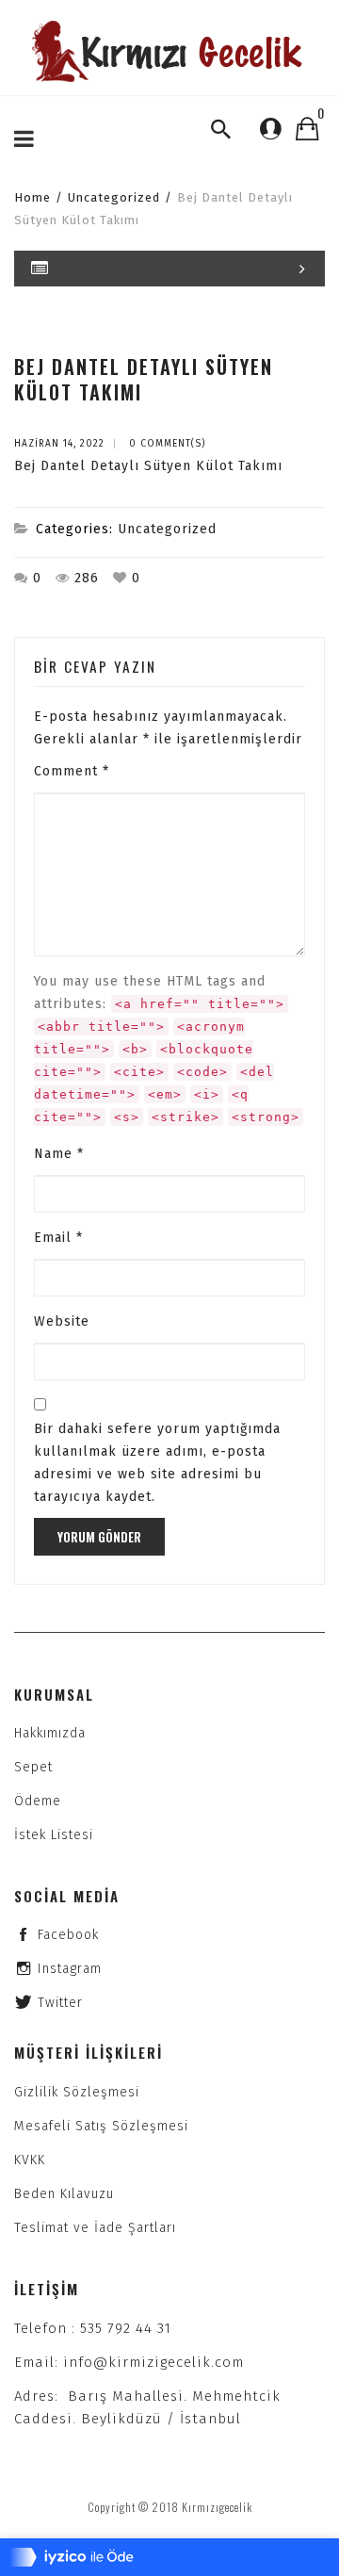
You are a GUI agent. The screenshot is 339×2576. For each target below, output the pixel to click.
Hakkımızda (50, 1733)
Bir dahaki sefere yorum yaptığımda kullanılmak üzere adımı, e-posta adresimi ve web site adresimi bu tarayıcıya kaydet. (157, 1463)
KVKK (30, 2160)
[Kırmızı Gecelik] (169, 51)
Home (32, 197)
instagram (70, 1969)
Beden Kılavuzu (64, 2194)
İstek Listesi (54, 1835)
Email (58, 1238)
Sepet (33, 1767)
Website (62, 1321)
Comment (72, 771)
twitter (60, 2003)
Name (59, 1154)
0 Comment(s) (168, 444)
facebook (68, 1935)
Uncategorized (114, 197)
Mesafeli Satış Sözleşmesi (101, 2126)
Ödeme (38, 1801)
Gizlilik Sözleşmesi (77, 2092)
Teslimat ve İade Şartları (95, 2228)
